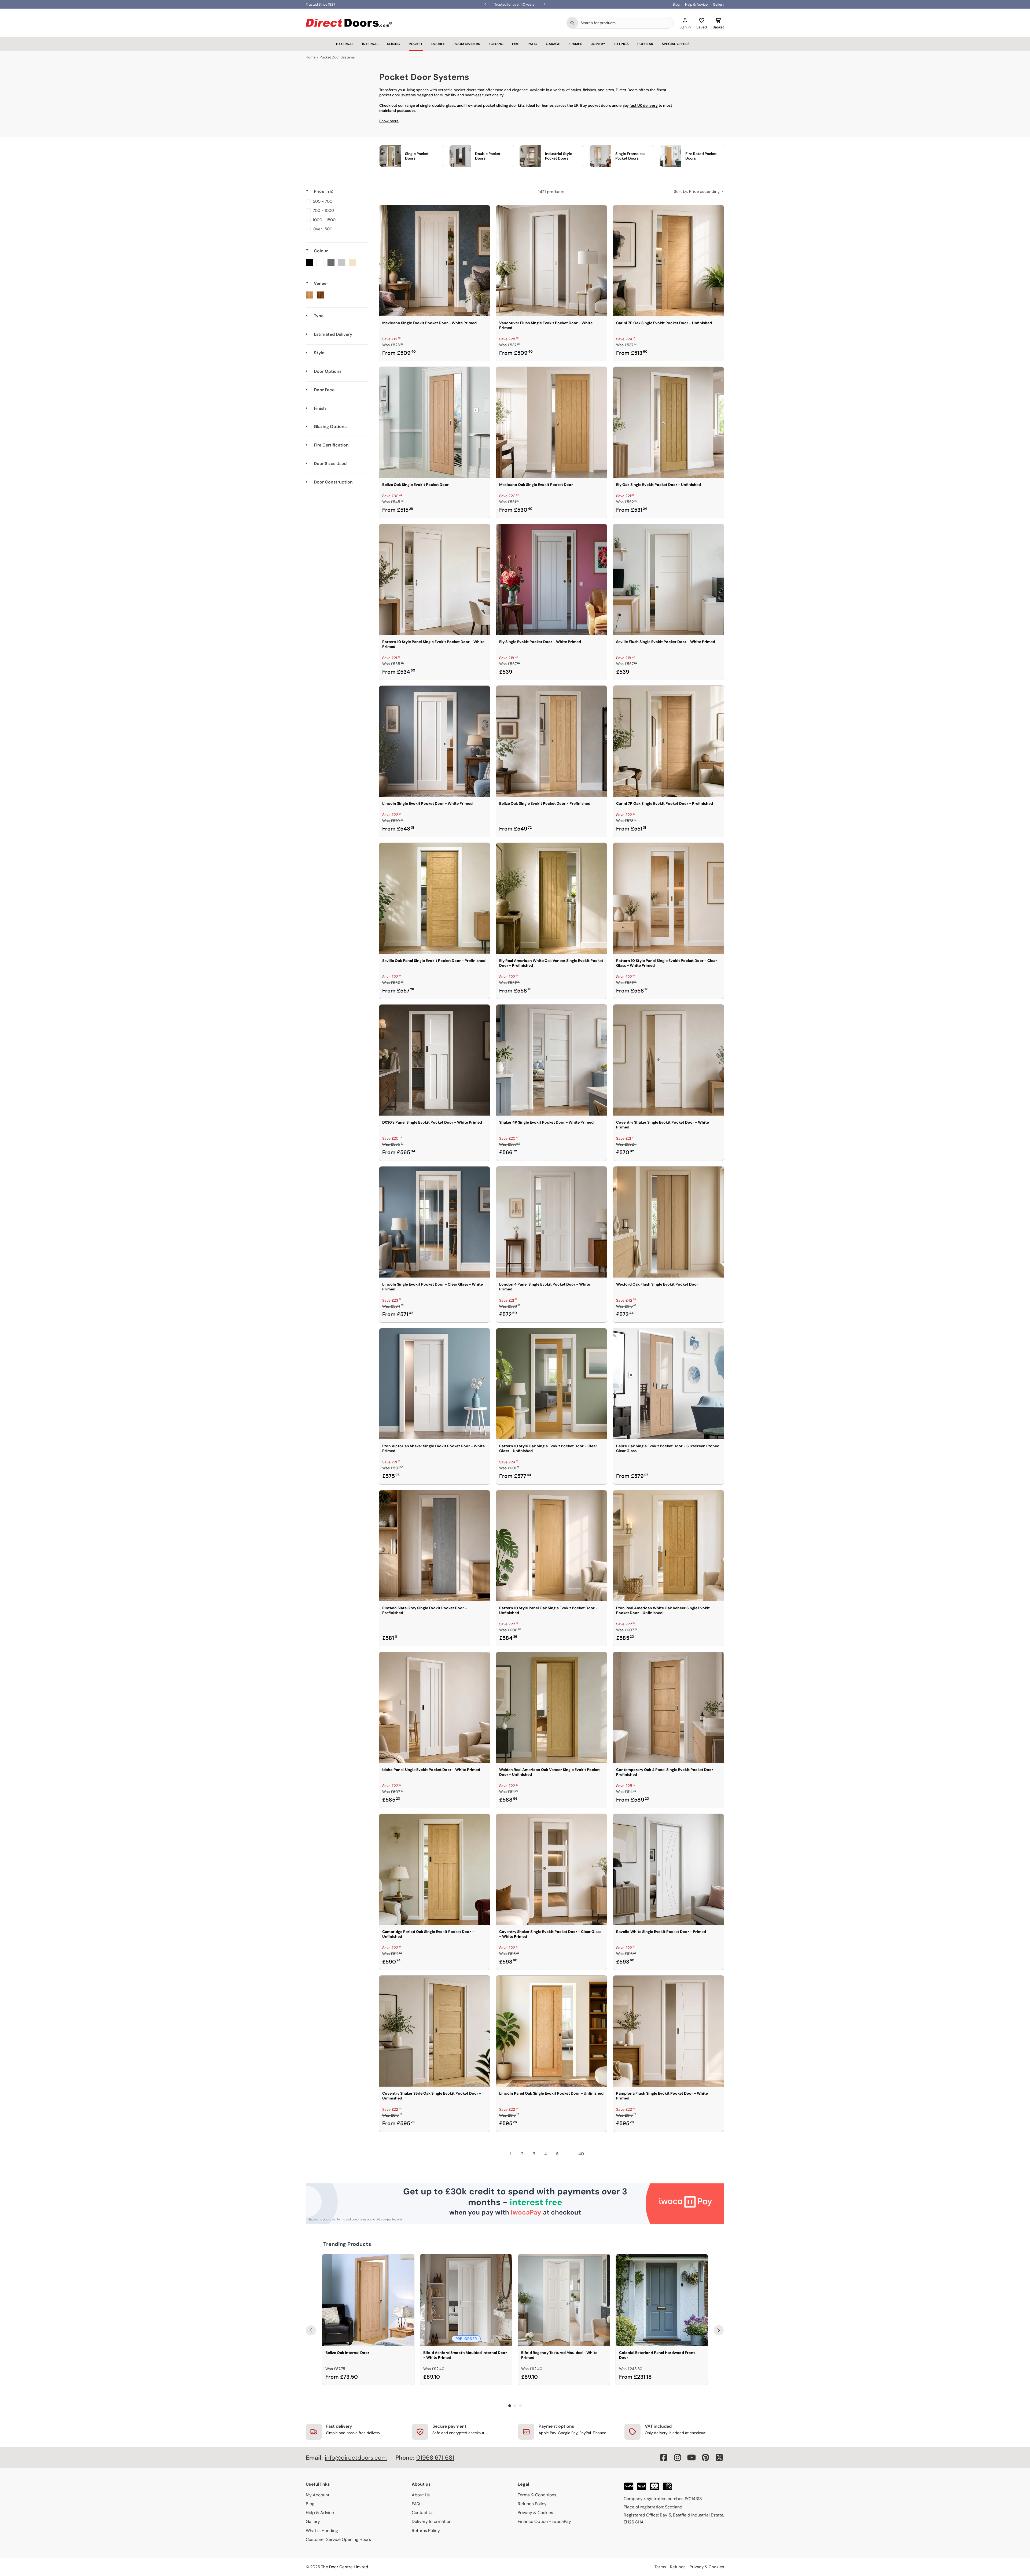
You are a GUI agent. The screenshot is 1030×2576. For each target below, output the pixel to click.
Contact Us (423, 2513)
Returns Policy (426, 2531)
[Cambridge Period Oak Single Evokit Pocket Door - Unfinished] (435, 1869)
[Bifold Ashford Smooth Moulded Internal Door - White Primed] (466, 2300)
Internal (370, 44)
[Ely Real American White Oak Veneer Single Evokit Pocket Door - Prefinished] (551, 898)
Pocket (416, 44)
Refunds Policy (532, 2504)
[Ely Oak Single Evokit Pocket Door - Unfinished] (668, 422)
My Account (318, 2495)
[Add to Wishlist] (483, 213)
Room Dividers (467, 44)
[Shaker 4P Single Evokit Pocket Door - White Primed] (551, 1060)
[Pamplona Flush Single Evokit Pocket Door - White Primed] (668, 2031)
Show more (389, 121)
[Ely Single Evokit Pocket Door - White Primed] (551, 580)
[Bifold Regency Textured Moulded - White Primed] (564, 2300)
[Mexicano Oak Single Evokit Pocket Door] (551, 422)
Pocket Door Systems (337, 57)
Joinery (598, 44)
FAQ (416, 2504)
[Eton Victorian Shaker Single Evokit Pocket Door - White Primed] (435, 1384)
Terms (660, 2567)
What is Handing (322, 2531)
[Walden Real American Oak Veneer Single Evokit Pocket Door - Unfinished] (551, 1707)
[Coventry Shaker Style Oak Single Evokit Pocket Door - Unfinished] (435, 2031)
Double (438, 44)
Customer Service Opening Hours (338, 2539)
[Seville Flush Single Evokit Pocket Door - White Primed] (668, 580)
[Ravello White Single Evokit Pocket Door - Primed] (668, 1869)
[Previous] (311, 2330)
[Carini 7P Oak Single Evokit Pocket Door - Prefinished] (668, 741)
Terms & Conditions (537, 2495)
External (345, 44)
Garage (553, 44)
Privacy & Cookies (535, 2513)
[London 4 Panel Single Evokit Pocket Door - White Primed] (551, 1222)
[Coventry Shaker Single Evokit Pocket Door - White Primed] (668, 1060)
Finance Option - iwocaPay (544, 2521)
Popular (645, 44)
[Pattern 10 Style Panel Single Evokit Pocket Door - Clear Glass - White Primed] (668, 898)
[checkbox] (336, 201)
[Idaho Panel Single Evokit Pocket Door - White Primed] (435, 1707)
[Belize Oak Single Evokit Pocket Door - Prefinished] (551, 741)
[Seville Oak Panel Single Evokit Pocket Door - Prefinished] (435, 898)
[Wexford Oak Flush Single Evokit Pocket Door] (668, 1222)
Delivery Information (432, 2521)
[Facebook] (664, 2457)
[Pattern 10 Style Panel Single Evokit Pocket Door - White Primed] (435, 580)
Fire (516, 44)
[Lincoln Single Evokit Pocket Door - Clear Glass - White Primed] (435, 1222)
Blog (676, 4)
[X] (719, 2457)
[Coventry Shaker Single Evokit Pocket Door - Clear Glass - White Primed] (551, 1869)
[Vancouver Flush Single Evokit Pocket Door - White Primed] (551, 261)
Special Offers (676, 44)
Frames (575, 44)
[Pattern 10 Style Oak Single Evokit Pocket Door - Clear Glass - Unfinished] (551, 1384)
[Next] (719, 2330)
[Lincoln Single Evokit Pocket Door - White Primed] (435, 741)
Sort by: (697, 191)
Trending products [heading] (347, 2244)
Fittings (621, 44)
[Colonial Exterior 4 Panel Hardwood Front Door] (662, 2300)
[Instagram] (678, 2457)
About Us (421, 2495)
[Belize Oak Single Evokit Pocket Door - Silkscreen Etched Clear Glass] (668, 1384)
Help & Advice (696, 4)
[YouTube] (691, 2457)
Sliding (394, 44)
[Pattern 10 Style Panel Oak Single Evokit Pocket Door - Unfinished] (551, 1546)
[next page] (593, 2154)
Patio (532, 44)
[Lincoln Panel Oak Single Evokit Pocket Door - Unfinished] (551, 2031)
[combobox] (626, 23)
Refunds (678, 2567)
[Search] (572, 23)
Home (311, 57)
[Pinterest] (705, 2457)
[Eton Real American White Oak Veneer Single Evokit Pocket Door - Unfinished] (668, 1546)
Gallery (719, 4)
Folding (496, 44)
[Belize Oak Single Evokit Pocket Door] (435, 422)
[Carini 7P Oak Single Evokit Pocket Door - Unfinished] (668, 261)
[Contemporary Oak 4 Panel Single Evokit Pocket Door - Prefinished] (668, 1707)
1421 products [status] (551, 192)
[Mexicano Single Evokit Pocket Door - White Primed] (435, 261)
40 (581, 2154)
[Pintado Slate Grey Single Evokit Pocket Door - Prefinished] (435, 1546)
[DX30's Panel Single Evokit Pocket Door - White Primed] (435, 1060)
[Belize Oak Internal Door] (368, 2300)
